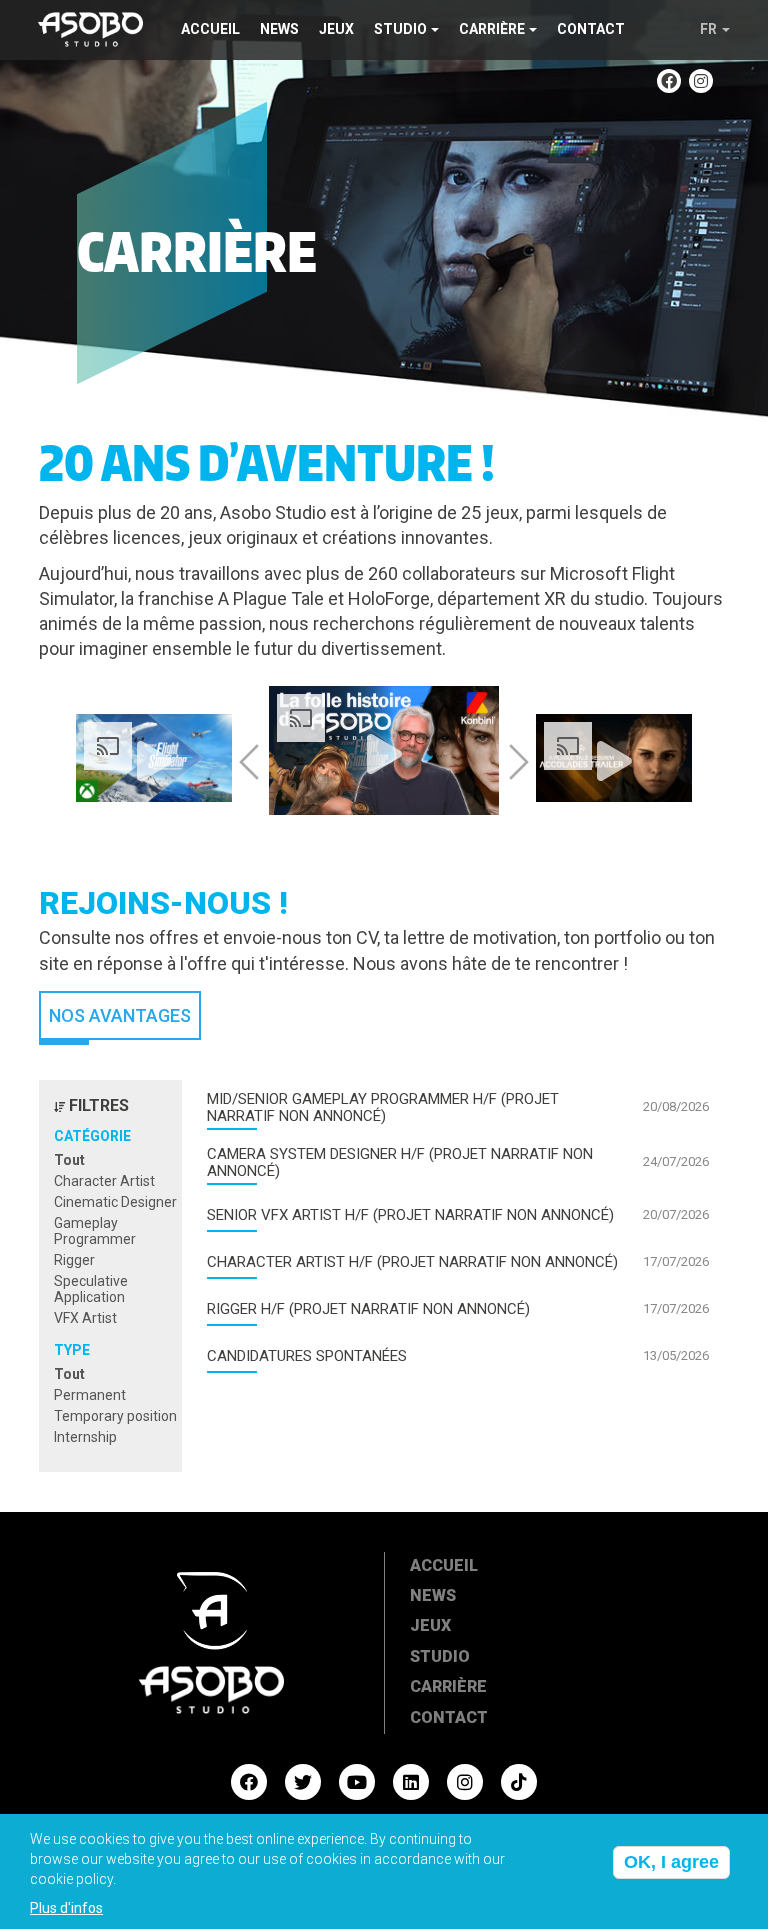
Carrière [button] (492, 29)
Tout (69, 1160)
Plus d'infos (66, 1908)
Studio (440, 1656)
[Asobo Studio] (90, 27)
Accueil (210, 29)
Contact (591, 29)
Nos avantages (120, 1015)
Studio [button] (400, 29)
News (279, 29)
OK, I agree (671, 1862)
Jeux (336, 29)
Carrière (448, 1686)
